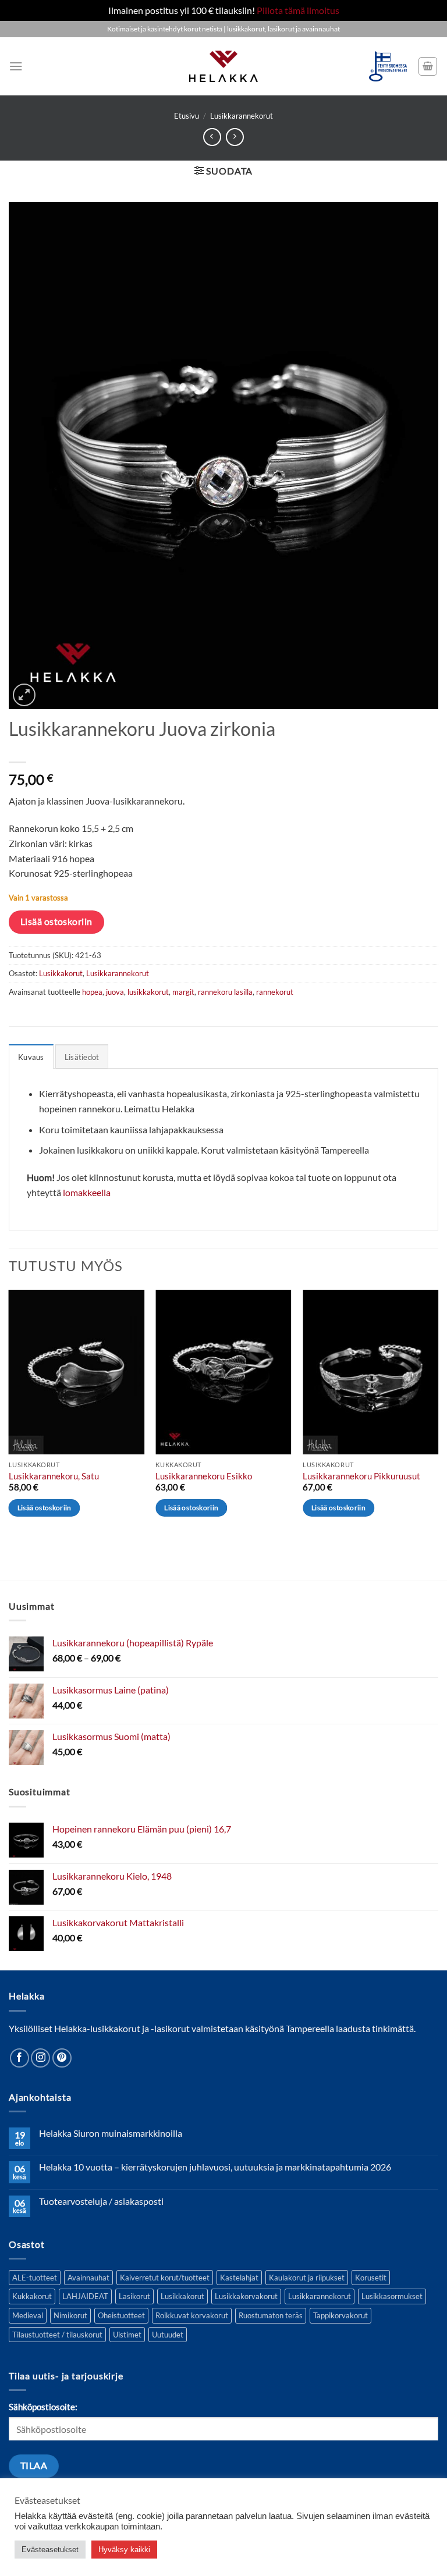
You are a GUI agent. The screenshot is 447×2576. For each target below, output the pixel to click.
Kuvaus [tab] (31, 1057)
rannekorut (275, 992)
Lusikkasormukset (392, 2296)
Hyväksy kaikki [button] (124, 2550)
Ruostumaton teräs (271, 2315)
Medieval (28, 2315)
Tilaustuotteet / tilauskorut (57, 2335)
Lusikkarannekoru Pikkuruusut (361, 1476)
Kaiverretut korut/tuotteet (165, 2278)
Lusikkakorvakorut (246, 2296)
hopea (92, 992)
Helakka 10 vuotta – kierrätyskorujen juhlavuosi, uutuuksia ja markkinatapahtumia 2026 (215, 2167)
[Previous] (9, 1414)
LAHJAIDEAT (85, 2296)
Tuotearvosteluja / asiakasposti (101, 2201)
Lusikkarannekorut (242, 116)
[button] (16, 66)
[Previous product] (235, 137)
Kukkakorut (32, 2296)
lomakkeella (87, 1192)
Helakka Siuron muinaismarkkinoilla (111, 2133)
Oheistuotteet (121, 2315)
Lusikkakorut (61, 973)
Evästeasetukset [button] (50, 2550)
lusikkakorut (148, 992)
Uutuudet (168, 2335)
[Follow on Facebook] (19, 2058)
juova (115, 992)
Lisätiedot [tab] (82, 1057)
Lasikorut (134, 2296)
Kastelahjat (239, 2278)
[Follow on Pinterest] (62, 2058)
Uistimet (127, 2335)
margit (183, 992)
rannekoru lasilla (225, 992)
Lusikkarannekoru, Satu (54, 1476)
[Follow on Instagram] (40, 2058)
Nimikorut (70, 2315)
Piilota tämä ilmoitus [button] (298, 10)
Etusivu (187, 116)
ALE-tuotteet (35, 2278)
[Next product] (212, 137)
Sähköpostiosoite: (43, 2407)
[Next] (438, 1414)
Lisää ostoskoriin (56, 921)
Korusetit (371, 2278)
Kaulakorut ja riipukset (307, 2278)
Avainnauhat (88, 2278)
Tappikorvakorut (340, 2315)
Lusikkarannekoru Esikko (204, 1476)
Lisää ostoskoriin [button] (45, 1508)
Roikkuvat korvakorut (192, 2315)
